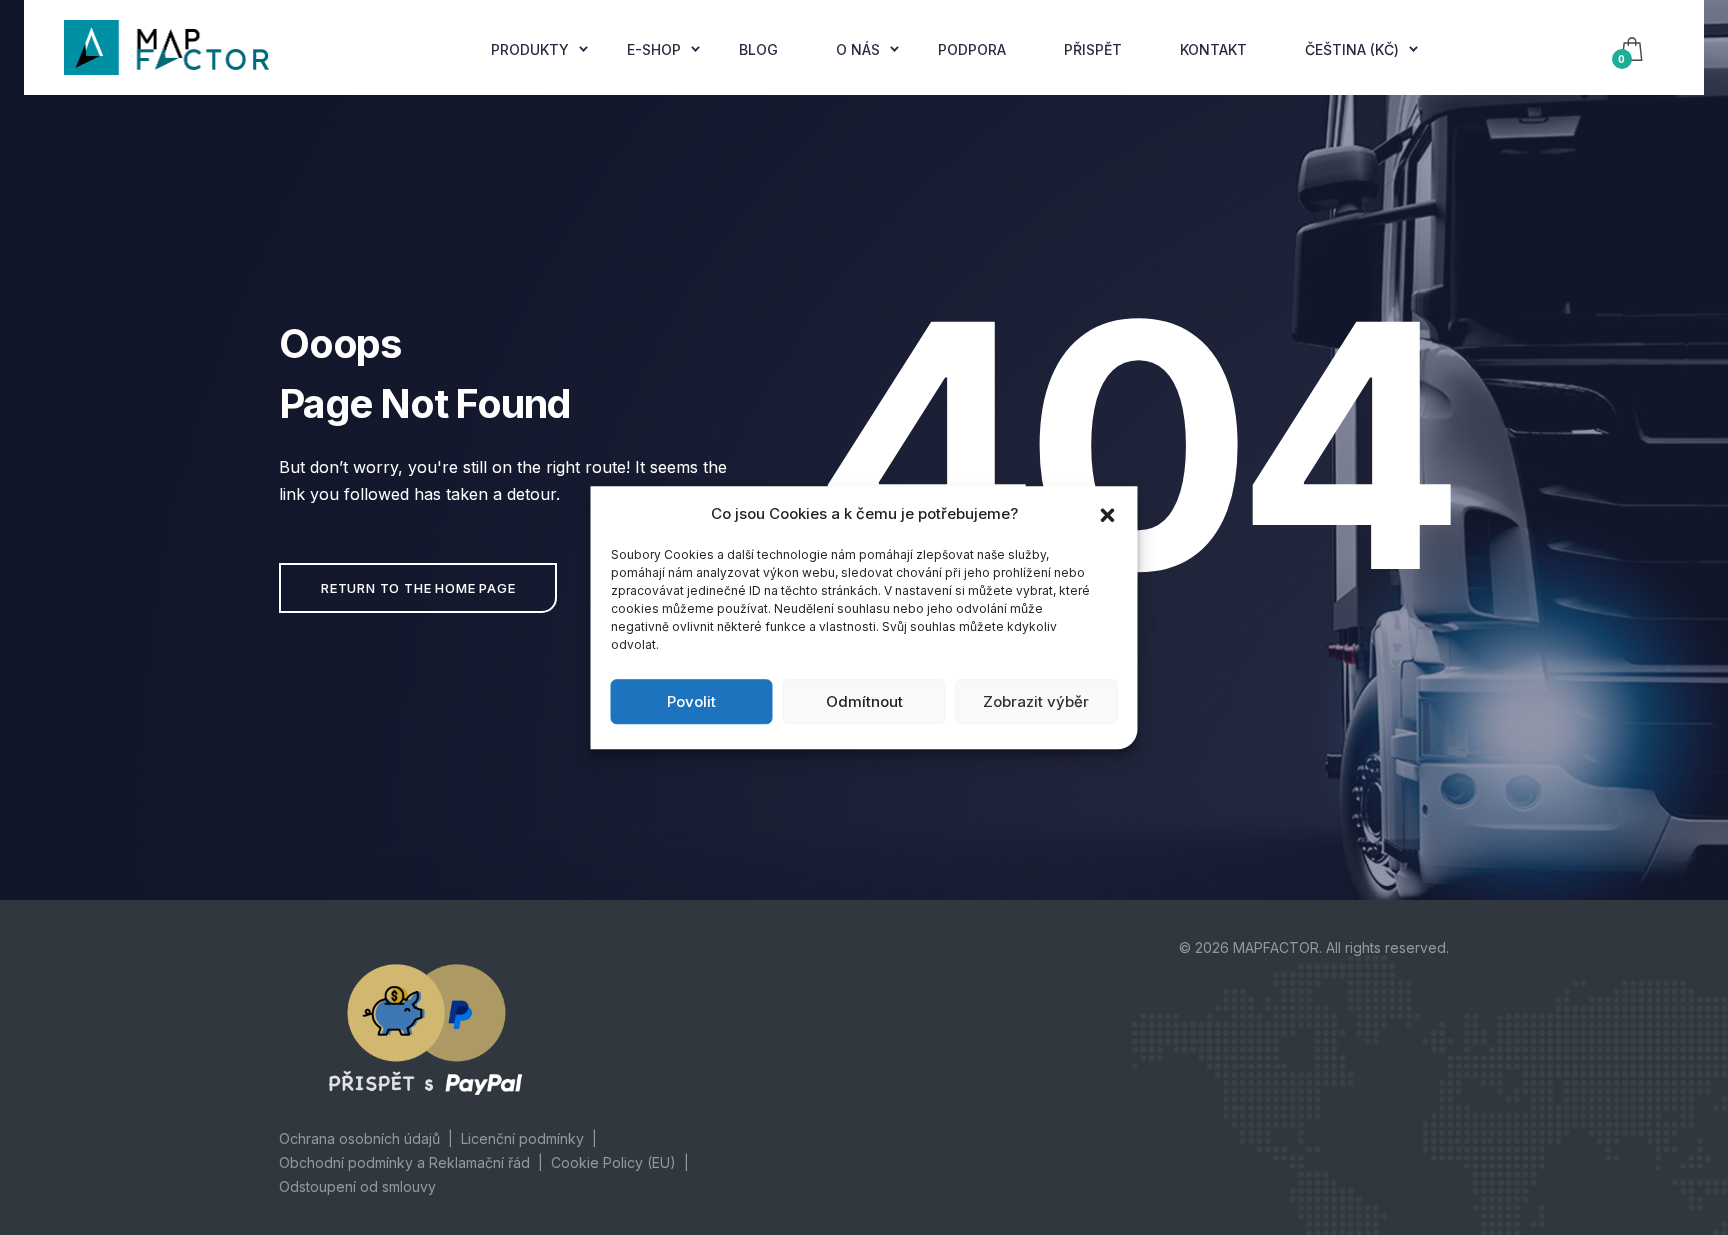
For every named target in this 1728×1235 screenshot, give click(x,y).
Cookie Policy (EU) (613, 1162)
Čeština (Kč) (1352, 49)
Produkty (530, 49)
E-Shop (654, 49)
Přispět (1093, 49)
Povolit (691, 701)
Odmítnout (864, 701)
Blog (758, 49)
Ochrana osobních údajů (359, 1138)
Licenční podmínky (522, 1138)
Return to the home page (418, 588)
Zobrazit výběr (1036, 701)
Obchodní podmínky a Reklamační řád (404, 1162)
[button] (1108, 514)
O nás (858, 49)
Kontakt (1213, 49)
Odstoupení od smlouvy (357, 1186)
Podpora (972, 49)
